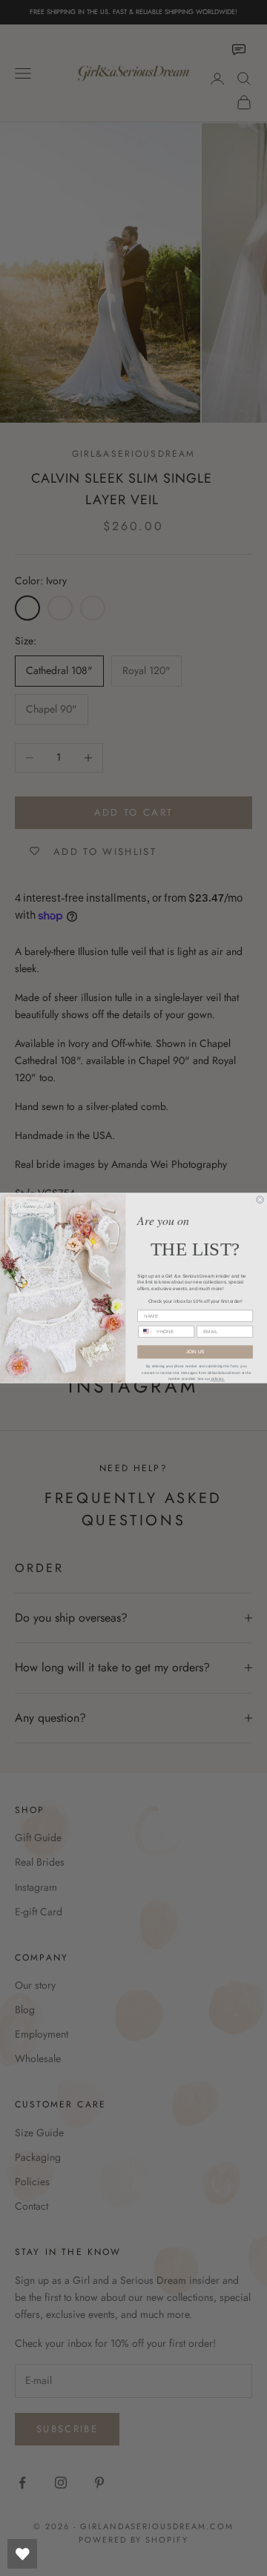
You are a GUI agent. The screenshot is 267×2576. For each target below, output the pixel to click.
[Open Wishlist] (22, 2554)
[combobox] (146, 1331)
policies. (217, 1379)
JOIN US (195, 1352)
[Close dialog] (260, 1200)
